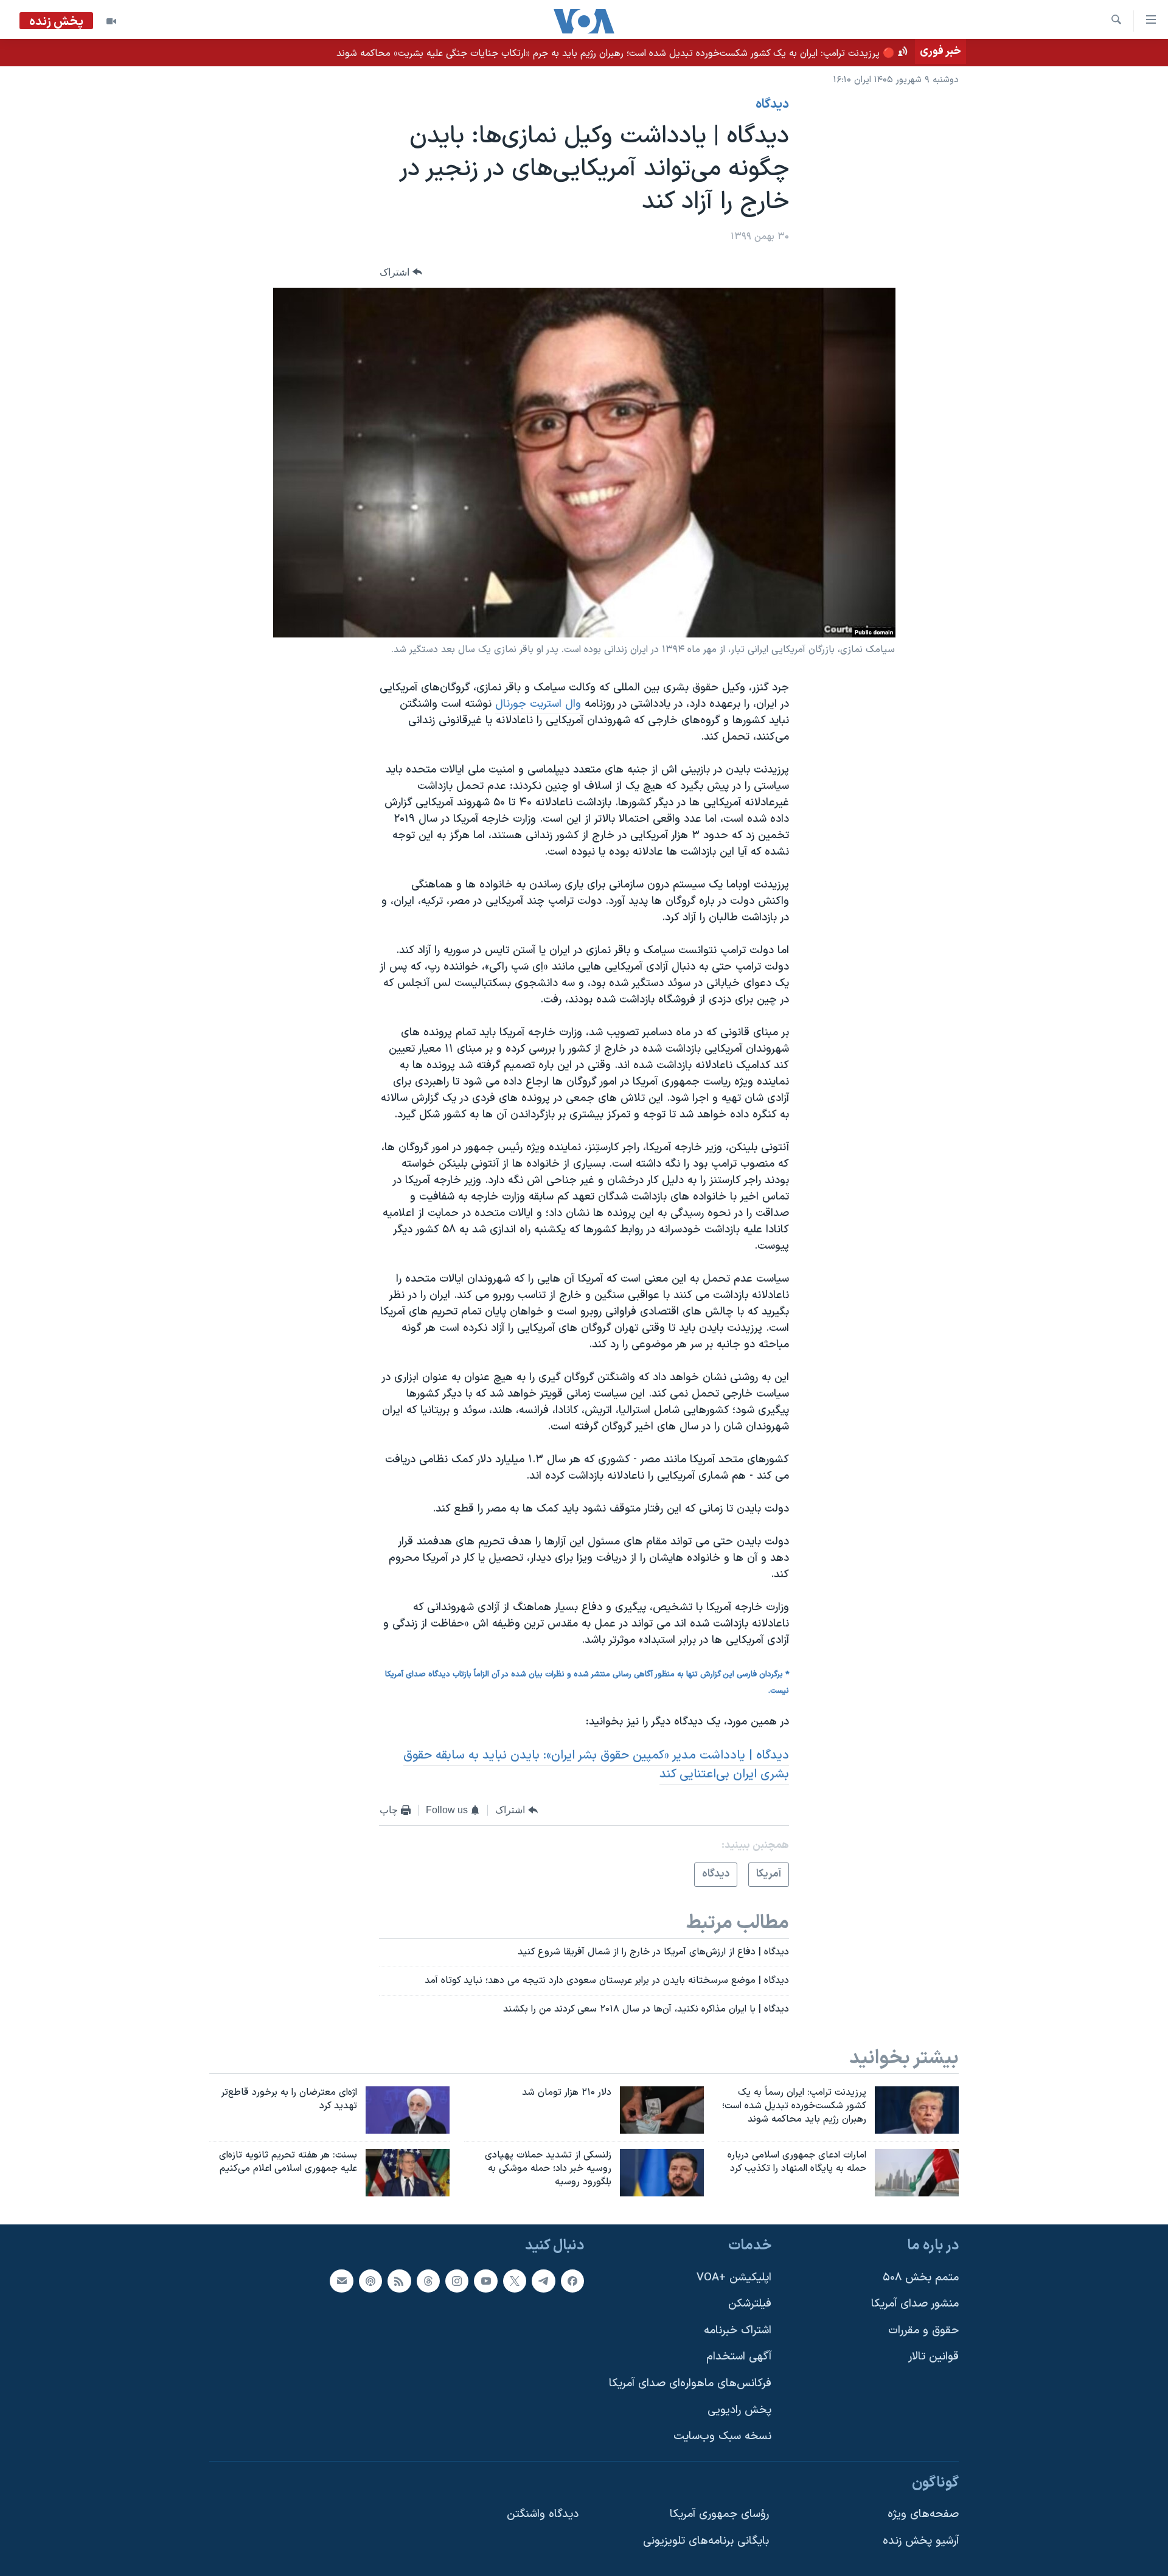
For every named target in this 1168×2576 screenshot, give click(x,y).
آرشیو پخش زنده (921, 2541)
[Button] (401, 272)
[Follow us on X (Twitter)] (515, 2280)
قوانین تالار (933, 2357)
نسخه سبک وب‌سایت (722, 2436)
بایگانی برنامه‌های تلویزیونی (706, 2541)
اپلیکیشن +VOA (734, 2277)
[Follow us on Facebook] (572, 2280)
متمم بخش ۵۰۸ (921, 2277)
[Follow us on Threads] (428, 2280)
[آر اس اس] (399, 2280)
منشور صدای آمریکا (915, 2304)
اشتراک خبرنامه (738, 2330)
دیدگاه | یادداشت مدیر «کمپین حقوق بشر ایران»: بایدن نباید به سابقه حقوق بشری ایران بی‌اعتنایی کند (596, 1765)
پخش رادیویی (739, 2410)
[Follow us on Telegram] (543, 2280)
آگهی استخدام (739, 2357)
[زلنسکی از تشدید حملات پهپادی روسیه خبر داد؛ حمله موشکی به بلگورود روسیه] (662, 2173)
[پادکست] (370, 2280)
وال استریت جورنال (538, 704)
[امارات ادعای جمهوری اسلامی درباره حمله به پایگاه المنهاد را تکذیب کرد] (917, 2173)
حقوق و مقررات (923, 2330)
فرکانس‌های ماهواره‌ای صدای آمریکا (690, 2383)
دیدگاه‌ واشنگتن (543, 2514)
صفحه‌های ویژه (923, 2514)
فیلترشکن (750, 2304)
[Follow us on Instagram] (457, 2280)
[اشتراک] (341, 2280)
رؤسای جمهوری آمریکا (719, 2514)
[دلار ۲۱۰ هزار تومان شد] (662, 2110)
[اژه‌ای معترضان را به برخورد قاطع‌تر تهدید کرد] (408, 2110)
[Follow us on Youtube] (485, 2280)
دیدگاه (772, 105)
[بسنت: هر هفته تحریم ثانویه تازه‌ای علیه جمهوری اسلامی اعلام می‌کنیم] (408, 2173)
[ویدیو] (111, 21)
